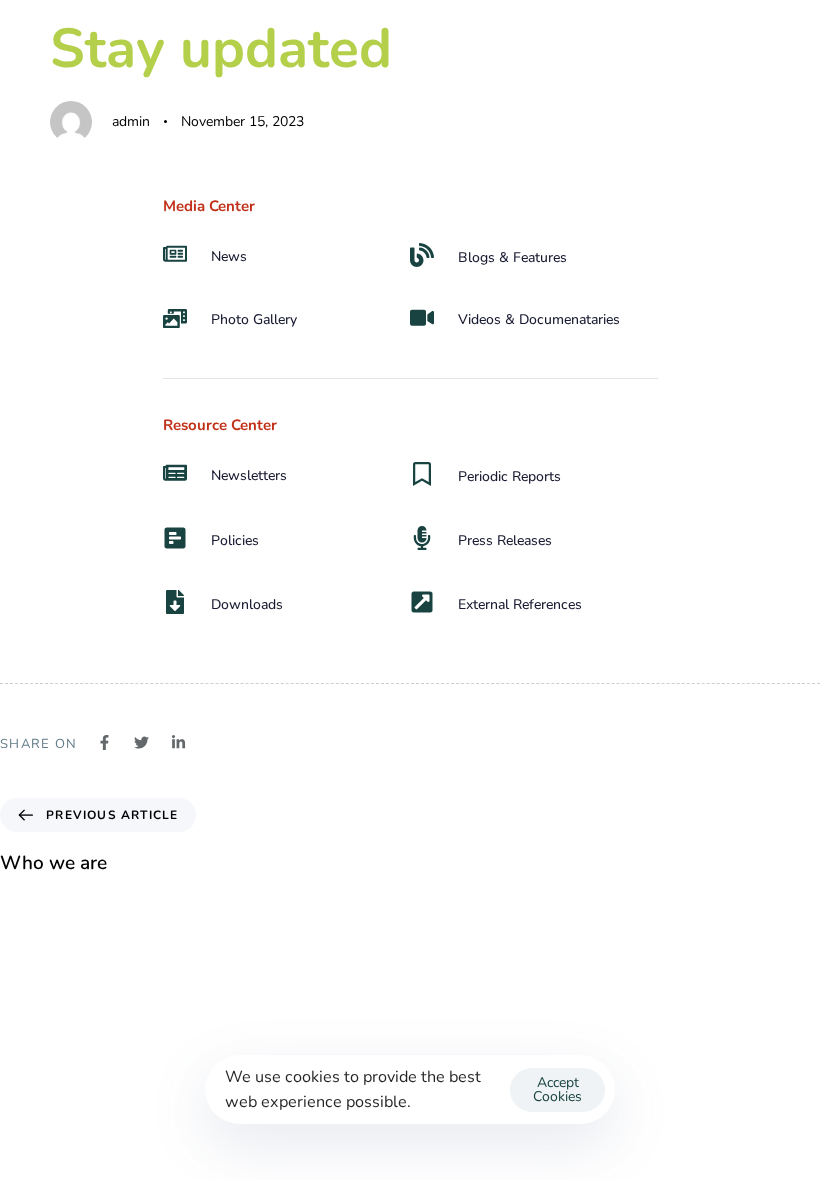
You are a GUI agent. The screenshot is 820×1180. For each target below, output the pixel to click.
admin (131, 121)
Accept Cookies (557, 1089)
